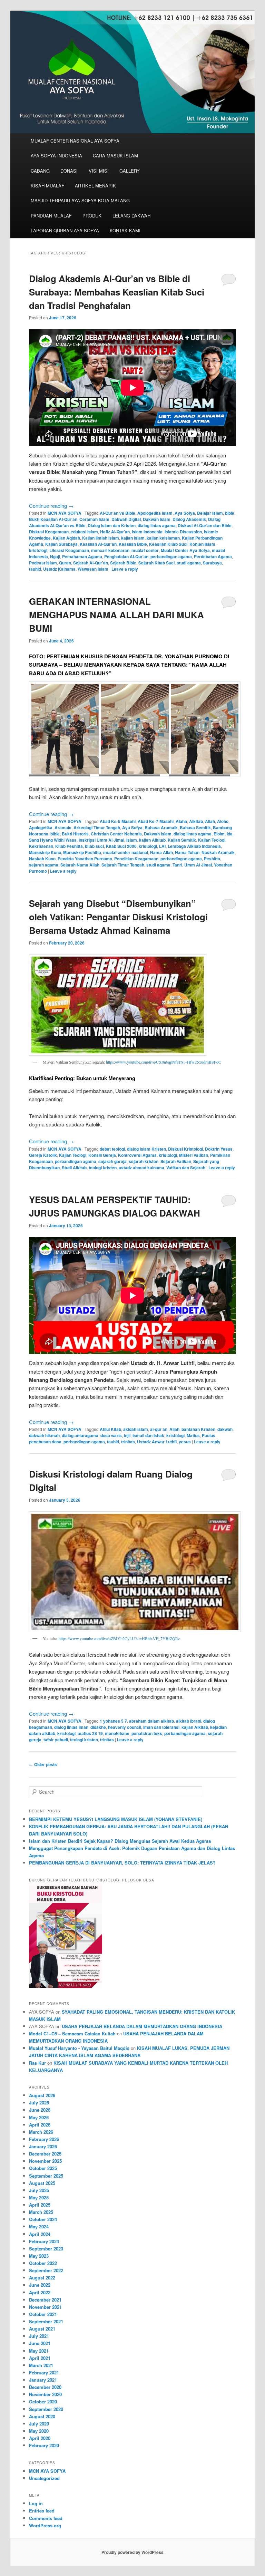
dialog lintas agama (157, 525)
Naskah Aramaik (218, 852)
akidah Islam (136, 1429)
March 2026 (41, 2132)
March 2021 (41, 2365)
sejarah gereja (112, 1161)
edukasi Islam (84, 532)
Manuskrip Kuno (45, 852)
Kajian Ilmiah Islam (101, 538)
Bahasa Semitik (195, 827)
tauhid (35, 569)
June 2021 (40, 2343)
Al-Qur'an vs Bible (117, 513)
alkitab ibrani (189, 1721)
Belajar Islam (210, 513)
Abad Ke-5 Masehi (118, 821)
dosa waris (111, 1435)
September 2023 (46, 2249)
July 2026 (39, 2103)
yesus (185, 1442)
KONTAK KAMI (125, 230)
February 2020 (44, 2445)
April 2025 (40, 2205)
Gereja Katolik (43, 1155)
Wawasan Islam (93, 569)
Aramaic (63, 827)
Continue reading (51, 506)
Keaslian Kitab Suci (168, 544)
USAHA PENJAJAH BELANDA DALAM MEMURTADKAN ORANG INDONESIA (142, 2026)
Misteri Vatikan (194, 1155)
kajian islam (133, 538)
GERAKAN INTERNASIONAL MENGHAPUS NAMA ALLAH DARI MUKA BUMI (116, 615)
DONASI (69, 171)
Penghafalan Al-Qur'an (126, 556)
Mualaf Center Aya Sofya (185, 550)
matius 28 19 (90, 1733)
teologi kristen (103, 1168)
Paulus (209, 1435)
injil (127, 1435)
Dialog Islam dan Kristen (112, 525)
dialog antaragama (80, 1435)
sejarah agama (44, 865)
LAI (162, 846)
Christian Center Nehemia (116, 834)
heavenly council (125, 1727)
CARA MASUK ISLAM (115, 156)
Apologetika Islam (155, 513)
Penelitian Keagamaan (136, 859)
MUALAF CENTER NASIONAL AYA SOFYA (75, 141)
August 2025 (42, 2183)
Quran (65, 563)
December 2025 (45, 2154)
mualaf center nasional (126, 852)
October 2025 (43, 2168)
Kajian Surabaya (61, 544)
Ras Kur (37, 2063)
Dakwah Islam (157, 519)
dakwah (225, 1429)
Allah (210, 821)
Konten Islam (202, 544)
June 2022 (40, 2285)
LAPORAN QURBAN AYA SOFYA (65, 230)
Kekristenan (41, 846)
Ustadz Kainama (59, 569)
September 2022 (46, 2270)
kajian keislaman (163, 538)
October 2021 (43, 2314)
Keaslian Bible (133, 544)
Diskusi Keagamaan (49, 532)
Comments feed (46, 2518)
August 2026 (42, 2095)
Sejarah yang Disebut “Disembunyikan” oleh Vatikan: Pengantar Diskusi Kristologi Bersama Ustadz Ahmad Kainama (118, 917)
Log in (36, 2503)
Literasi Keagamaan (69, 550)
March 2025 (41, 2212)
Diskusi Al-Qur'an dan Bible (205, 525)
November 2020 (45, 2394)
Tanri (177, 865)
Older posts (43, 1764)
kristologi (38, 550)
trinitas (128, 1442)
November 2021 (45, 2307)
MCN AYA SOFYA (65, 513)
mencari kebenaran (110, 550)
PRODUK (92, 216)
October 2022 (43, 2263)
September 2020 (46, 2409)
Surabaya (212, 563)
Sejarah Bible (123, 563)
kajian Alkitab (152, 840)
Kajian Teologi (212, 840)
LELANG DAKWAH (131, 216)
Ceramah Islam (94, 519)
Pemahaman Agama (82, 556)
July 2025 (39, 2190)
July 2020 (39, 2424)
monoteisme (117, 1733)
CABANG (40, 171)
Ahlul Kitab (110, 1429)
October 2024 (43, 2219)
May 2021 (39, 2351)
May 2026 (39, 2117)
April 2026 (40, 2125)
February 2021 (44, 2372)
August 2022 (42, 2278)
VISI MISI (99, 171)
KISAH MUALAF (47, 186)
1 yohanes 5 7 (113, 1721)
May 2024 (39, 2226)
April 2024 (40, 2234)
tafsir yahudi (56, 1740)
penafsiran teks (147, 1733)
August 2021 (42, 2329)
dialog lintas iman (71, 1727)
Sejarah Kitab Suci (156, 563)
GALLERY (130, 171)
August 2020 (42, 2416)
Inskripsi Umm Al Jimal (101, 840)
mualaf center (145, 550)
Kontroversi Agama (137, 1155)
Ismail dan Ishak (148, 1435)
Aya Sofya (185, 513)
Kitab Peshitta (69, 846)
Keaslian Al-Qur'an (98, 544)
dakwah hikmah (44, 1435)
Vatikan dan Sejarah (186, 1168)
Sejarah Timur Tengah (123, 865)
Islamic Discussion (183, 532)
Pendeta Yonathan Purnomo (85, 859)
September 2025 (46, 2176)
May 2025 (39, 2197)
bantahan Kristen (198, 1429)
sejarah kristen (144, 1161)
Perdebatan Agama (213, 556)
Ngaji (55, 556)
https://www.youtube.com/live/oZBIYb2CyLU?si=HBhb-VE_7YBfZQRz (119, 1638)
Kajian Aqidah (66, 538)
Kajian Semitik (182, 840)
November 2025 (45, 2161)
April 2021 (40, 2358)
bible (230, 513)
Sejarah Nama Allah (80, 865)
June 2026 (40, 2110)
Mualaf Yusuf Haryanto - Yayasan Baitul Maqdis (79, 2048)
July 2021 (39, 2336)
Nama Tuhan (187, 852)
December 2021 (45, 2300)
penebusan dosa (45, 1442)
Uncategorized (44, 2478)
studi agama (189, 563)
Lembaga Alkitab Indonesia (194, 846)
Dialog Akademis (189, 519)
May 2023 (39, 2256)
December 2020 (45, 2387)
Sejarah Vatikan (176, 1161)
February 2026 (44, 2139)
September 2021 (46, 2321)
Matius (193, 1435)
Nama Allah (161, 852)
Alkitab (196, 821)
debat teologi (112, 1149)
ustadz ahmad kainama (141, 1168)
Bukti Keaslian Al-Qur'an (53, 519)
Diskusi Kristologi (185, 1149)
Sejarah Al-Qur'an (91, 563)
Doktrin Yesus (219, 1149)
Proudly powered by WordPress (132, 2552)
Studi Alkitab (74, 1168)
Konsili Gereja (102, 1155)
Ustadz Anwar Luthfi (157, 1442)
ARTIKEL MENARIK (95, 186)
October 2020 (43, 2401)
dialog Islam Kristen (146, 1149)
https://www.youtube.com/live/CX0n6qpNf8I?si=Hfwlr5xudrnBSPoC (163, 1062)
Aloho (223, 821)
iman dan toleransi (161, 1727)
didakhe (98, 1727)
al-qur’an (159, 1429)
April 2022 (40, 2292)
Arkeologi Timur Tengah (97, 827)
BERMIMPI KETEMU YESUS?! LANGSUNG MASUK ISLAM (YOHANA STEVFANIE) (116, 1819)
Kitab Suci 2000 (121, 846)
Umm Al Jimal (198, 865)
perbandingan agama (171, 556)
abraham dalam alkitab (151, 1721)
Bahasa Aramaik (161, 827)
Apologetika (41, 827)
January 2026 (43, 2146)
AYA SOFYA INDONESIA (56, 156)
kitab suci (94, 846)
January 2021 (43, 2380)
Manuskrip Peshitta (82, 852)
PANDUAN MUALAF (51, 216)
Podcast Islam (43, 563)
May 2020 (39, 2431)
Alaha (181, 821)
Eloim (219, 834)
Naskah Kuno (42, 859)
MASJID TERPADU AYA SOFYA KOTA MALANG (80, 200)
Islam (132, 840)
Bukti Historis (75, 834)
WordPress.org (45, 2525)
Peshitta (212, 859)
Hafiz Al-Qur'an (115, 532)
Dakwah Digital (126, 519)
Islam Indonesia (147, 532)
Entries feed (42, 2511)
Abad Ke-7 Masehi (156, 821)
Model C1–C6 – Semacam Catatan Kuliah (72, 2033)
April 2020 (40, 2438)
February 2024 (44, 2241)
